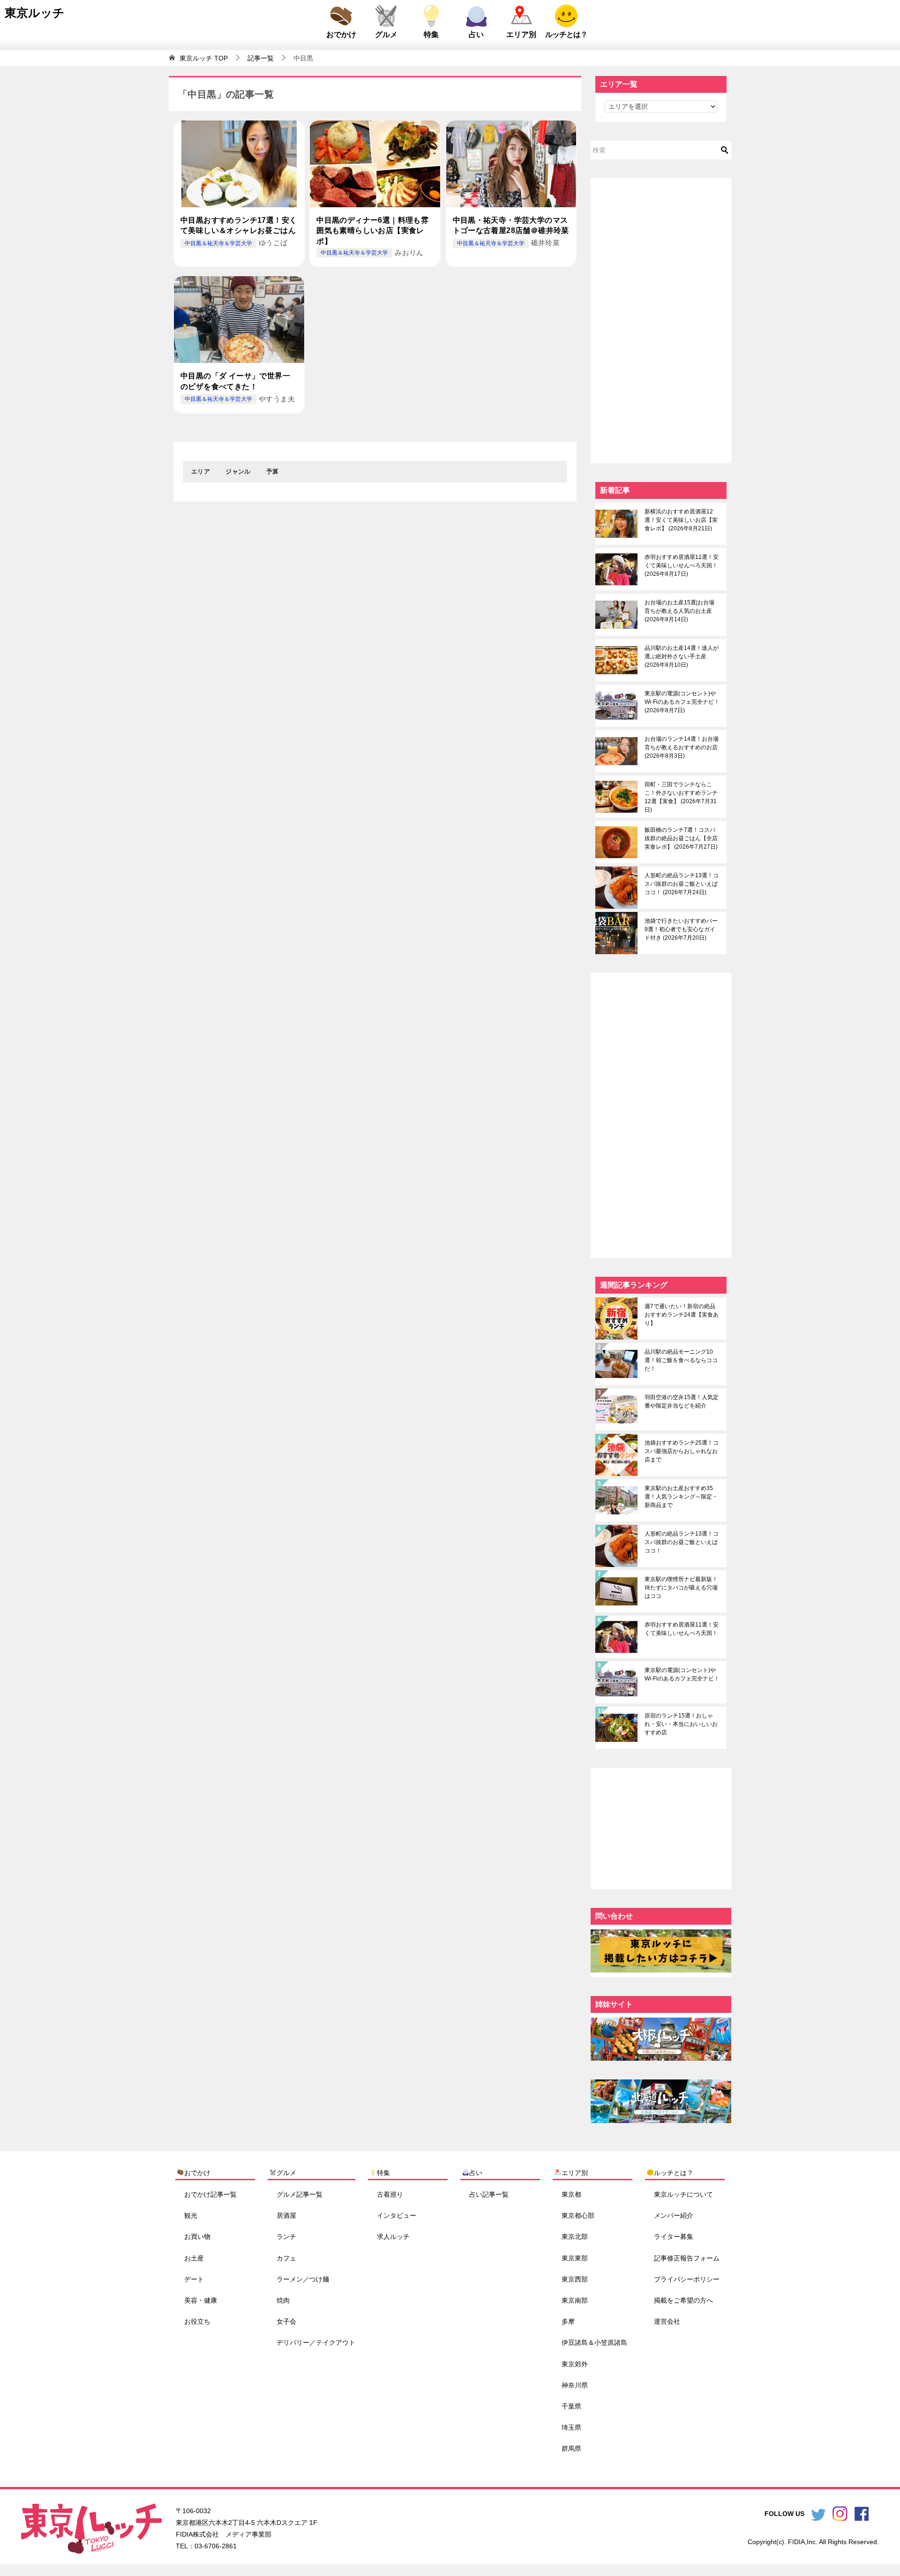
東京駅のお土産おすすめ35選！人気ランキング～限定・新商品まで (681, 1497)
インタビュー (397, 2215)
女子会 (286, 2321)
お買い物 (197, 2237)
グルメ (386, 34)
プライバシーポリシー (687, 2279)
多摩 (568, 2321)
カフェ (286, 2258)
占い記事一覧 (489, 2194)
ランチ (286, 2237)
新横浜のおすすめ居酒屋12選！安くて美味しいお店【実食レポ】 (681, 520)
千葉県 (571, 2406)
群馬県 (571, 2448)
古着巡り (390, 2194)
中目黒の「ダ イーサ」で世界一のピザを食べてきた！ (235, 381)
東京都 (571, 2194)
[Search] (725, 150)
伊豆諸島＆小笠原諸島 (594, 2343)
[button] (201, 472)
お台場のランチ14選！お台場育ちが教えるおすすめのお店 (682, 747)
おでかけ (341, 34)
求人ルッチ (393, 2237)
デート (194, 2279)
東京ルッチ (35, 13)
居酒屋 (286, 2215)
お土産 (194, 2258)
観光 (191, 2215)
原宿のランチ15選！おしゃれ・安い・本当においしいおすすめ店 (681, 1724)
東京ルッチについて (683, 2194)
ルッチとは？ (566, 34)
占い (476, 34)
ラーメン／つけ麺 (303, 2279)
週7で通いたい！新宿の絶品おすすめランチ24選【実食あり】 (682, 1315)
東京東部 (575, 2258)
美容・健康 (201, 2300)
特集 (431, 34)
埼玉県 (571, 2427)
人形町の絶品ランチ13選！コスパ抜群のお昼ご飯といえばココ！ (682, 884)
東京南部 (575, 2300)
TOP (204, 58)
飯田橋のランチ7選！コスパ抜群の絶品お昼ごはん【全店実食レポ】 (681, 838)
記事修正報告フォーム (687, 2258)
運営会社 (667, 2321)
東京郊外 (575, 2364)
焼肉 (283, 2300)
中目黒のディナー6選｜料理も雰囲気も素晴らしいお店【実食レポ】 (372, 231)
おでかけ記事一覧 (210, 2194)
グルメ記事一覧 (300, 2194)
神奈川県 (575, 2385)
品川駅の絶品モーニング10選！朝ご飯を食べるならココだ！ (681, 1360)
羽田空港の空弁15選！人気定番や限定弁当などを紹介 (682, 1401)
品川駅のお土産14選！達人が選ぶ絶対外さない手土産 (682, 656)
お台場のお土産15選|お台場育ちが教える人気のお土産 (679, 611)
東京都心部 (578, 2215)
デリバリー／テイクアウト (316, 2343)
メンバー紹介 (674, 2215)
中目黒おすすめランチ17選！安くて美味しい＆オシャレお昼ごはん (239, 225)
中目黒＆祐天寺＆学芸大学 (218, 243)
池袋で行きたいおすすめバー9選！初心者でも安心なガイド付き (681, 929)
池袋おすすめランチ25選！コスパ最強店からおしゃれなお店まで (682, 1451)
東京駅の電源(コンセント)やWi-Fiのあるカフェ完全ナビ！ (682, 702)
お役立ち (197, 2321)
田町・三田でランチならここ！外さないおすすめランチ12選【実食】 (681, 797)
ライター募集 (674, 2237)
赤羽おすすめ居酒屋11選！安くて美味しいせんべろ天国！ (682, 565)
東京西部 (575, 2279)
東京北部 (575, 2237)
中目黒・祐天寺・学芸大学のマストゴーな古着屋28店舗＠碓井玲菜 (511, 225)
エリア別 (521, 34)
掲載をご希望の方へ (683, 2300)
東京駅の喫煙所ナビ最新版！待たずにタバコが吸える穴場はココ (681, 1588)
